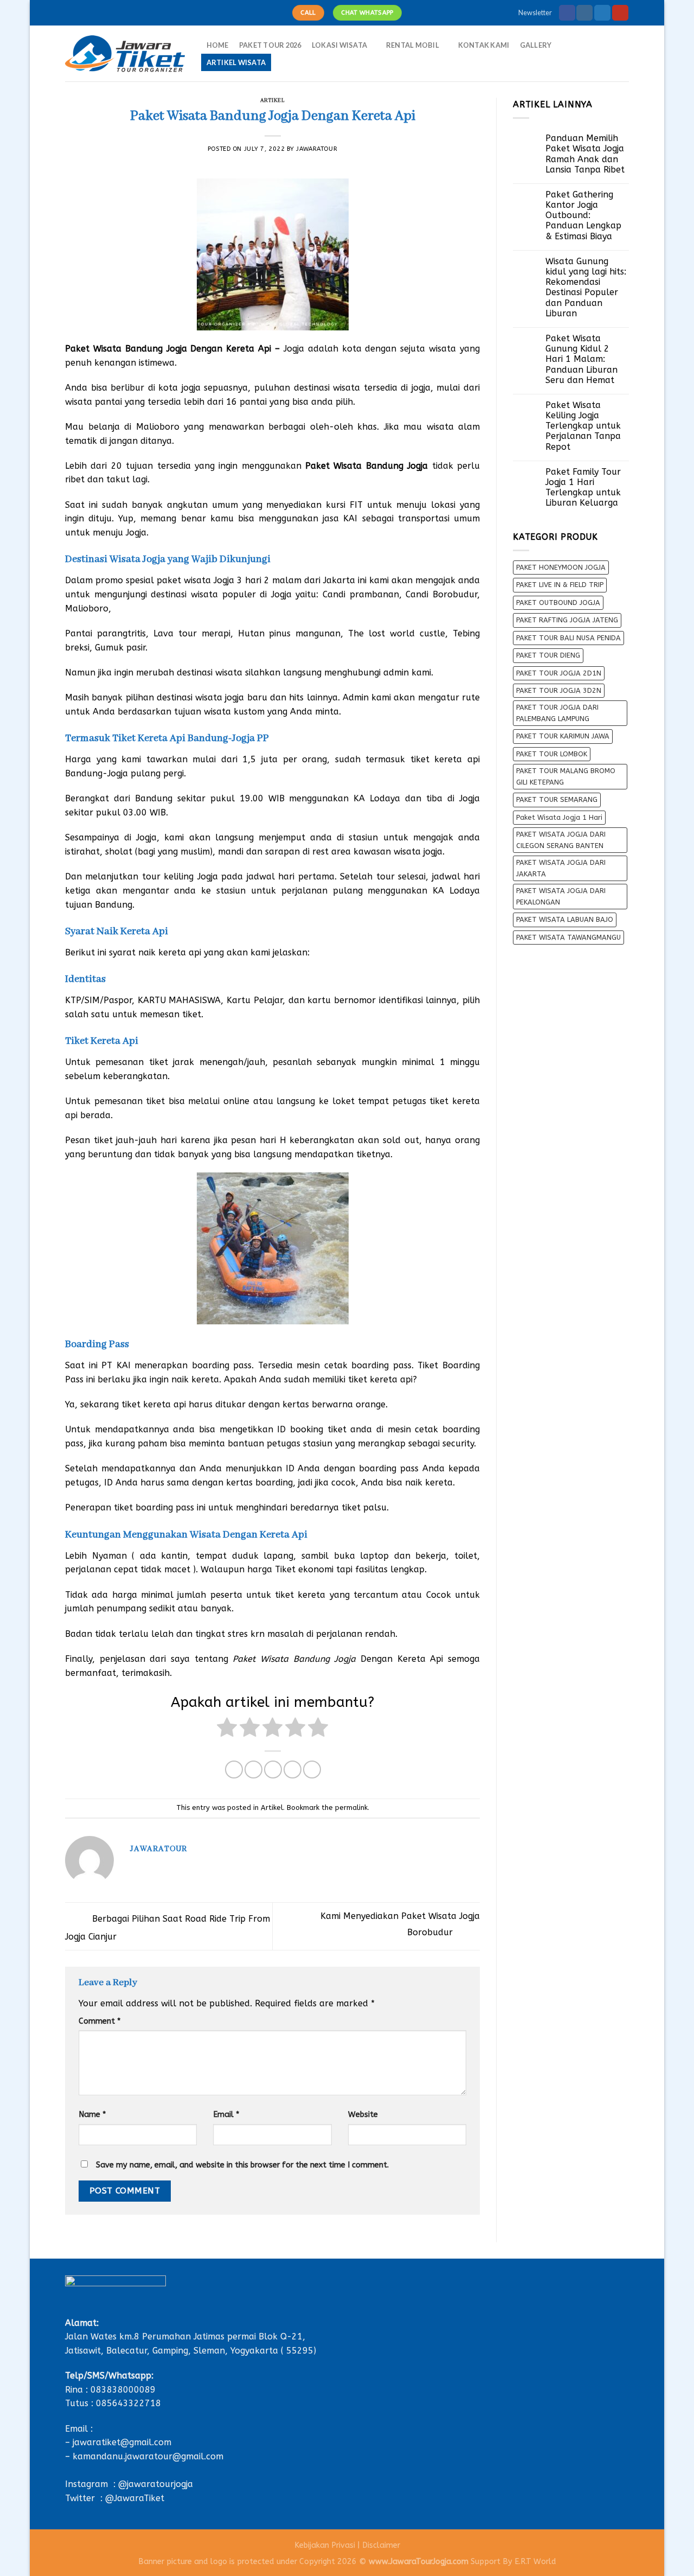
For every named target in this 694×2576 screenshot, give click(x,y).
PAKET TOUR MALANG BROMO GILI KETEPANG (566, 776)
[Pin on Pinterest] (293, 1770)
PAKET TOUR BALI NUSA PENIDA (568, 638)
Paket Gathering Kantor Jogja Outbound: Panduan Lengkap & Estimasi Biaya (583, 215)
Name (92, 2115)
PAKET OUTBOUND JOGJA (558, 602)
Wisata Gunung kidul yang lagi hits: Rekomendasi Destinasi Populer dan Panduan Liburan (586, 287)
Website (363, 2115)
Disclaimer (381, 2545)
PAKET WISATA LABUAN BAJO (565, 919)
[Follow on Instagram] (584, 13)
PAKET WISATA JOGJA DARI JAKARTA (561, 868)
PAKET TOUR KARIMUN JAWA (563, 736)
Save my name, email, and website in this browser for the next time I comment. (242, 2165)
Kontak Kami (484, 45)
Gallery (536, 45)
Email (226, 2115)
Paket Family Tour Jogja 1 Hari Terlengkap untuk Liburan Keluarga (583, 487)
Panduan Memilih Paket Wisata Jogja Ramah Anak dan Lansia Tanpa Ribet (585, 154)
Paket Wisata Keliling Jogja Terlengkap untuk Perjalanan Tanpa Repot (583, 426)
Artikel (273, 101)
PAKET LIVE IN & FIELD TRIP (560, 585)
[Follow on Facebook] (567, 13)
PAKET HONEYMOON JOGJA (561, 567)
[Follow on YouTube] (620, 13)
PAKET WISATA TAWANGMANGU (568, 937)
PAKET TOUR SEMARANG (557, 799)
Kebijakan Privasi (325, 2545)
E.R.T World (535, 2562)
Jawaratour (317, 149)
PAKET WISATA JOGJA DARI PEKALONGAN (561, 896)
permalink (351, 1807)
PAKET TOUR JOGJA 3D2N (559, 690)
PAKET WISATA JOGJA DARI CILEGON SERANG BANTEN (561, 840)
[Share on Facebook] (234, 1770)
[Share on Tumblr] (312, 1770)
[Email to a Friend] (273, 1770)
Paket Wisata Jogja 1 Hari (559, 817)
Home (218, 45)
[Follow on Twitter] (602, 13)
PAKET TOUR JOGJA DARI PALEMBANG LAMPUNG (557, 713)
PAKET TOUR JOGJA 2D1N (559, 673)
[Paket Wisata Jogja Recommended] (125, 54)
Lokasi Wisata (339, 45)
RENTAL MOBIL (413, 45)
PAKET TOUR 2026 (270, 45)
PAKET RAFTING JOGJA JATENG (567, 620)
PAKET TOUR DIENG (548, 655)
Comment (99, 2021)
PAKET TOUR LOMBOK (552, 754)
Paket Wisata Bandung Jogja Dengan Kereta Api (168, 349)
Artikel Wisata (236, 62)
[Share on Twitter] (253, 1770)
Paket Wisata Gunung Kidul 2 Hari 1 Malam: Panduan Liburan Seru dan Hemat (581, 359)
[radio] (227, 1729)
